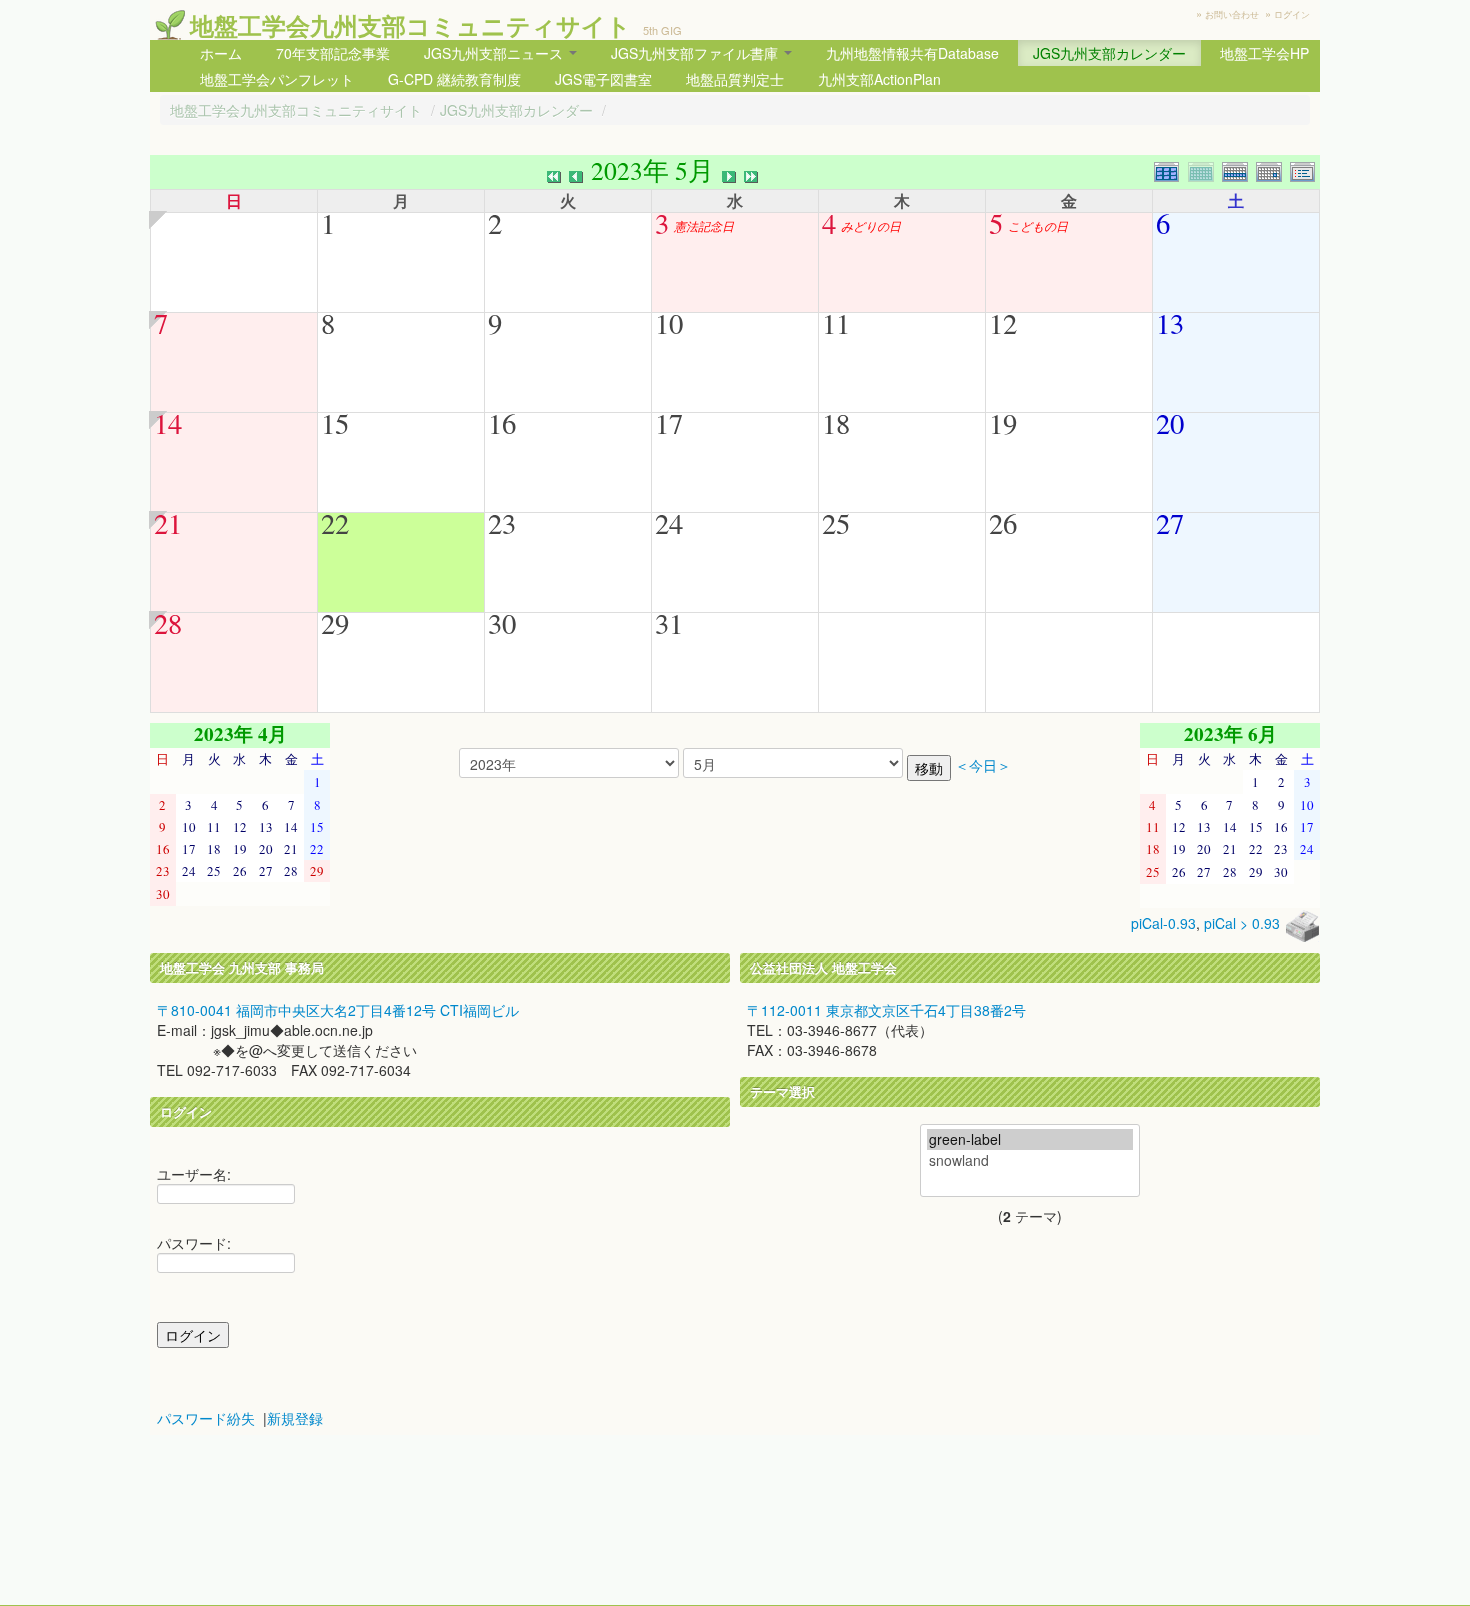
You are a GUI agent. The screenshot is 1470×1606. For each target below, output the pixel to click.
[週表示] (1239, 169)
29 (335, 623)
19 (1003, 423)
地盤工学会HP (1264, 53)
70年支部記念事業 (333, 53)
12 (1003, 323)
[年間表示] (1171, 169)
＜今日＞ (983, 765)
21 (168, 523)
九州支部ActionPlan (879, 79)
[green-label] (1030, 1139)
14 (168, 423)
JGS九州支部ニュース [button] (495, 53)
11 (836, 323)
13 (1170, 323)
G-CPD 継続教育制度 (454, 79)
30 (502, 623)
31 (669, 623)
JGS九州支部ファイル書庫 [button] (696, 53)
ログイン (1292, 14)
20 (1170, 423)
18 (836, 423)
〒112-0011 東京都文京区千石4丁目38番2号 (886, 1010)
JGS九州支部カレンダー (1109, 53)
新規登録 (295, 1418)
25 (836, 523)
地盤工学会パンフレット (277, 79)
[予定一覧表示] (1305, 169)
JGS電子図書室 (603, 79)
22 (335, 523)
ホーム (221, 53)
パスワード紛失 (206, 1418)
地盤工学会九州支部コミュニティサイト (410, 25)
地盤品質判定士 (735, 79)
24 (669, 523)
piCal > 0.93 (1242, 923)
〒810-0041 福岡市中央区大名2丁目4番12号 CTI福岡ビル (338, 1010)
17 (669, 423)
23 (502, 523)
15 (335, 423)
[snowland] (1030, 1160)
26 (1003, 523)
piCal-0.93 (1163, 923)
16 (502, 423)
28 (168, 623)
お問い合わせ (1232, 14)
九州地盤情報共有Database (912, 53)
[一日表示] (1273, 169)
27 (1170, 523)
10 (669, 323)
